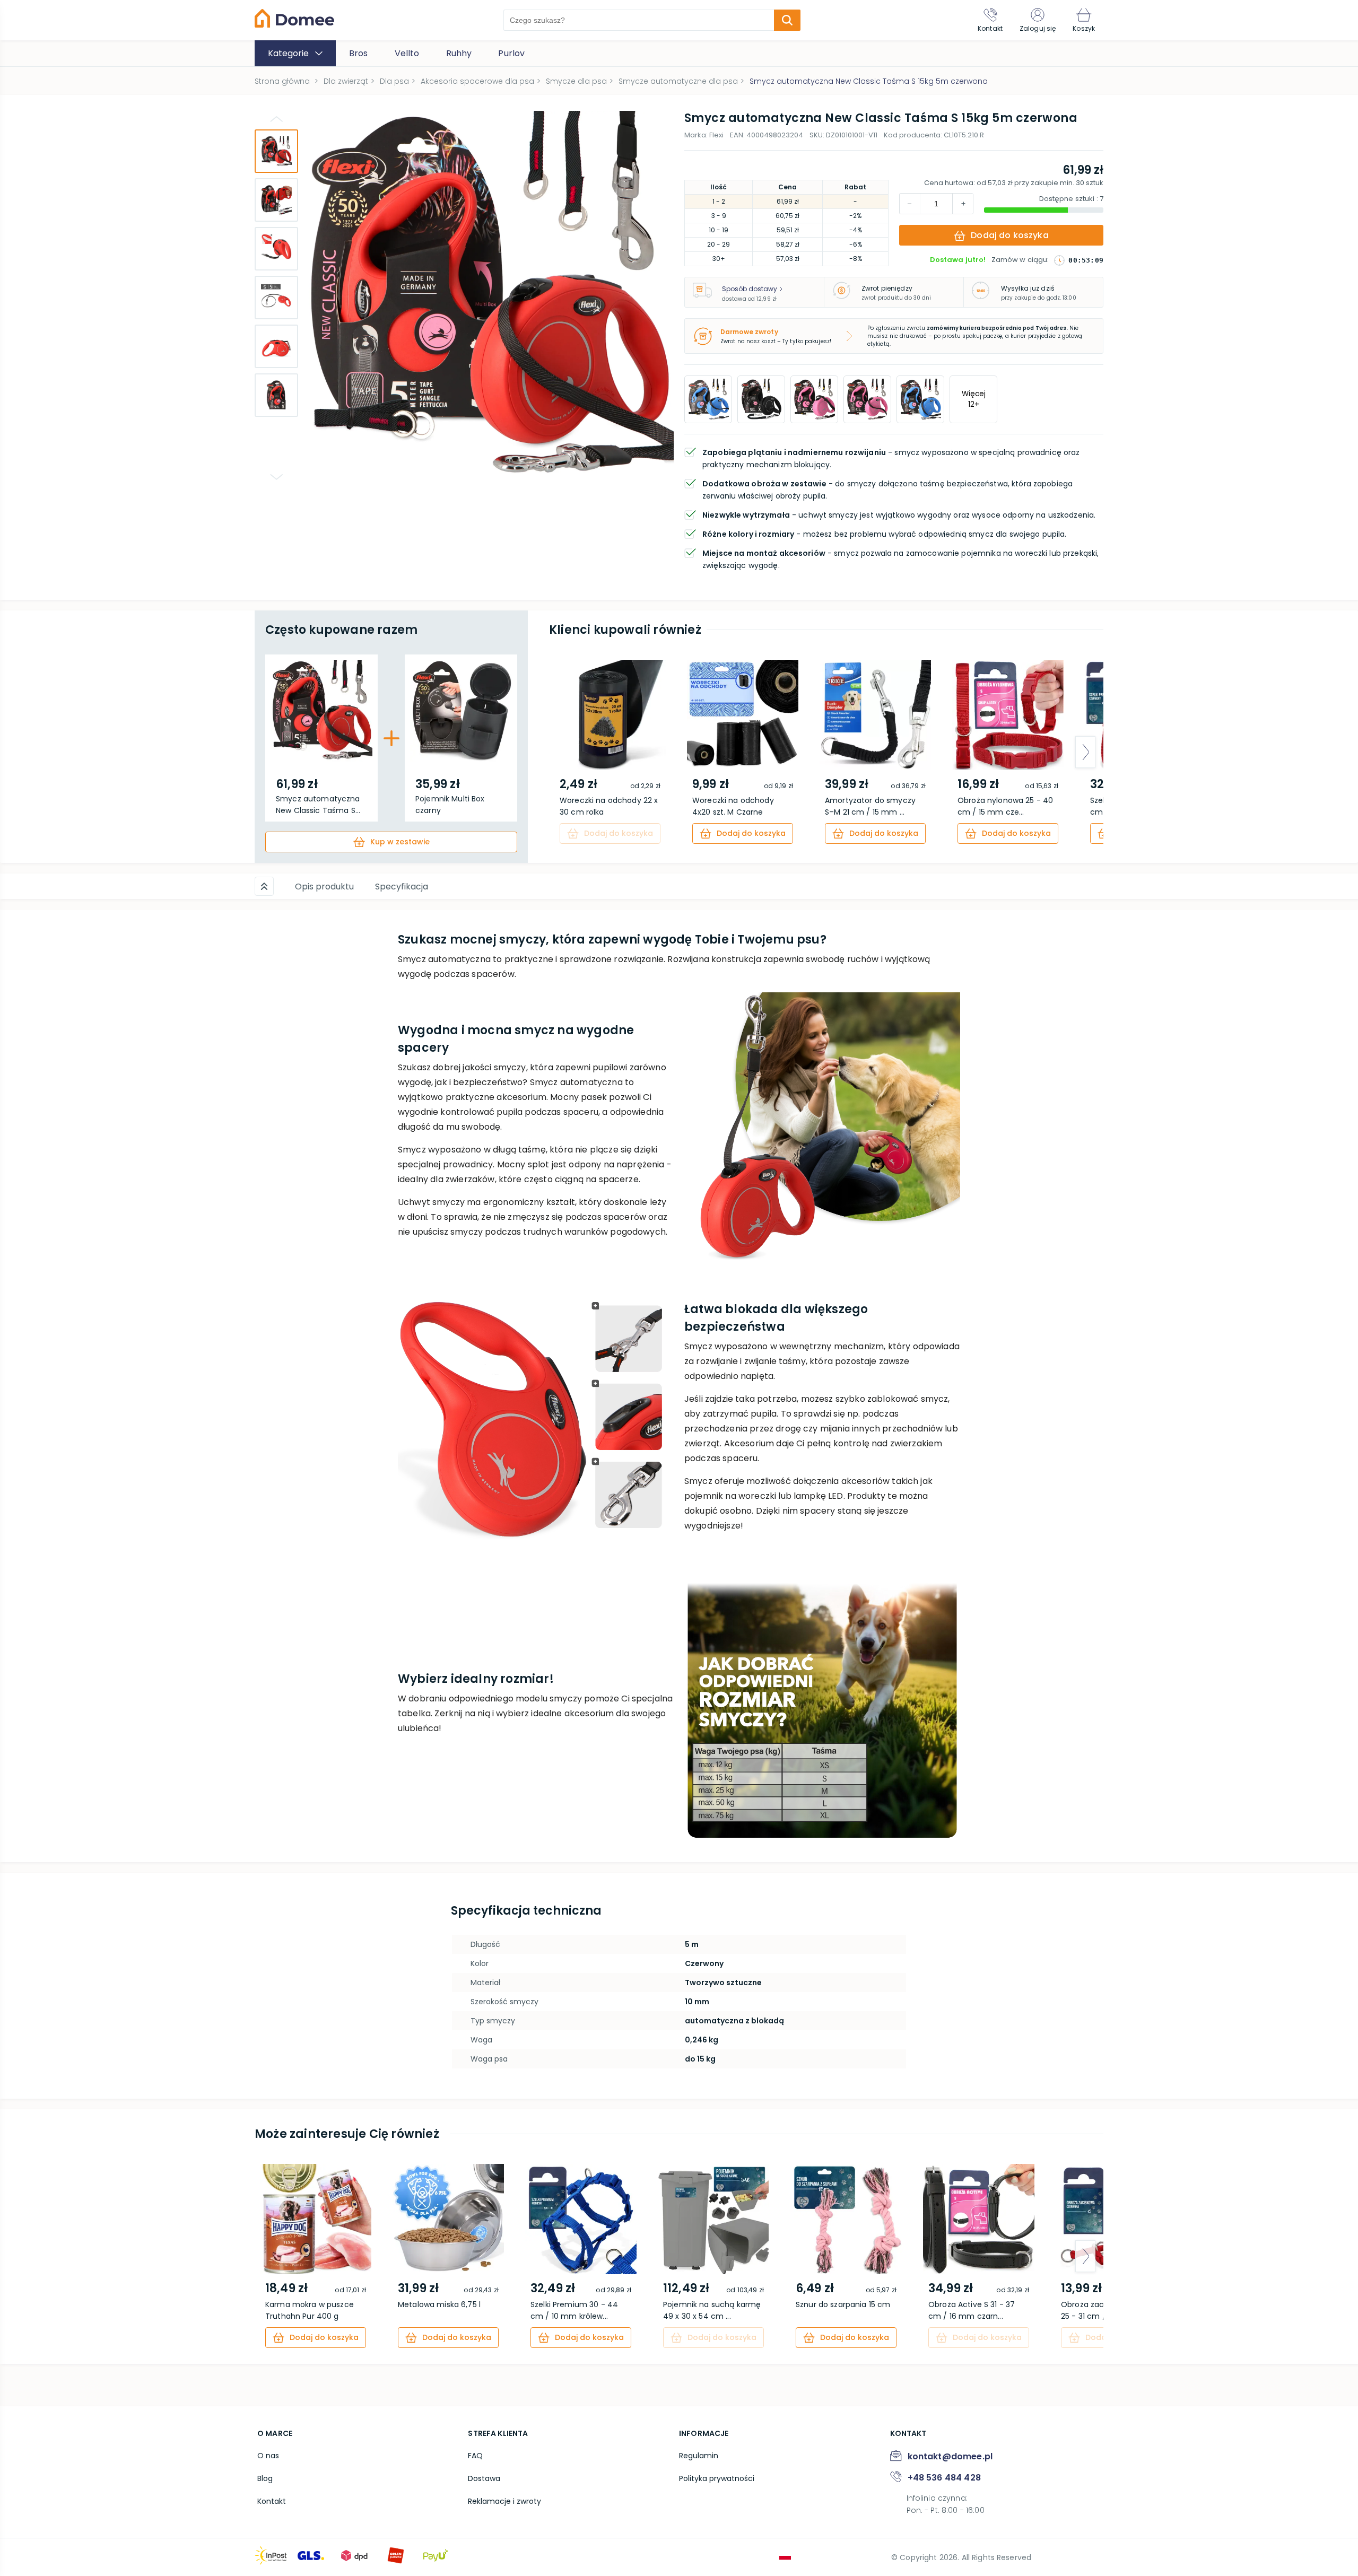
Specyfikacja (402, 887)
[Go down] (276, 477)
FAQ (475, 2456)
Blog (265, 2478)
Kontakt (272, 2501)
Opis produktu (324, 887)
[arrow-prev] (567, 752)
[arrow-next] (1085, 752)
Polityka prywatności (717, 2478)
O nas (268, 2456)
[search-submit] (787, 20)
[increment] (910, 204)
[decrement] (963, 204)
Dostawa (484, 2478)
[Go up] (276, 119)
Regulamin (699, 2456)
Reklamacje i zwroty (504, 2501)
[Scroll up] (264, 886)
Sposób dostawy (750, 289)
